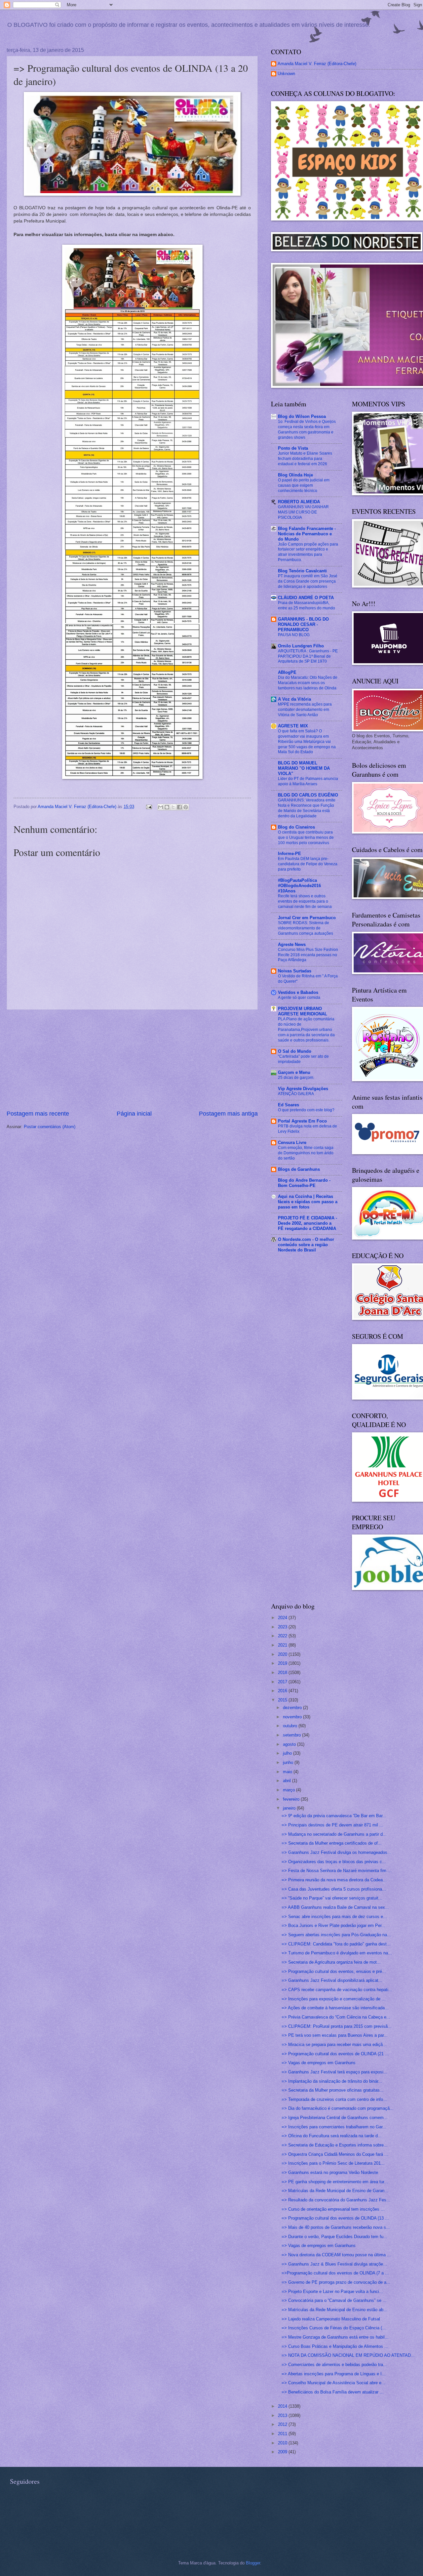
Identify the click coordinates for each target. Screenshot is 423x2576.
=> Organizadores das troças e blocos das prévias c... (334, 1862)
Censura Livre (292, 1143)
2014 (283, 2406)
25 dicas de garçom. (296, 1078)
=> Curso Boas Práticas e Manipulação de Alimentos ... (335, 2346)
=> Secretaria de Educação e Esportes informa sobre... (335, 2145)
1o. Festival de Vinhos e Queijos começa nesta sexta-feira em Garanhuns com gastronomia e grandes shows (307, 429)
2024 (283, 1618)
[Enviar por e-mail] (161, 807)
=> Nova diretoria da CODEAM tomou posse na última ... (336, 2255)
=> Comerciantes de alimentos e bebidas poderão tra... (334, 2365)
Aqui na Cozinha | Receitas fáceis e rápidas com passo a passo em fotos (308, 1202)
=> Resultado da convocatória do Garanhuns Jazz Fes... (336, 2200)
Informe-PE (289, 854)
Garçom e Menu (294, 1072)
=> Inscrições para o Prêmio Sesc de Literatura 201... (333, 2163)
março (289, 1790)
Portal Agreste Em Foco (302, 1121)
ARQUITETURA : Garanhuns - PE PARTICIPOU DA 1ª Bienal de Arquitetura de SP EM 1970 (308, 656)
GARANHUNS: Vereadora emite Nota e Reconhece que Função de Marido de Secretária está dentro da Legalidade (307, 808)
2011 (283, 2434)
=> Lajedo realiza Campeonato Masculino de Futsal (331, 2319)
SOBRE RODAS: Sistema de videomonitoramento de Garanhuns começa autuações (306, 928)
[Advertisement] (132, 1060)
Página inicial (134, 1114)
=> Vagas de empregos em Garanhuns (319, 2063)
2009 (283, 2452)
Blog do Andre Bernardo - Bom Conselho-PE (304, 1183)
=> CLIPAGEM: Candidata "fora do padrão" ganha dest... (336, 1944)
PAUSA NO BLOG (294, 635)
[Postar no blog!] (167, 807)
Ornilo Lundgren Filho (301, 646)
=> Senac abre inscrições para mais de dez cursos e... (334, 1917)
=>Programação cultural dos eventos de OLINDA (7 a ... (335, 2273)
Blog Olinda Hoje (295, 475)
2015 (283, 1700)
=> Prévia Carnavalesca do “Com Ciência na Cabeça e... (336, 2017)
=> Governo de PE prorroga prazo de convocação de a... (336, 2282)
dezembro (293, 1708)
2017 (283, 1682)
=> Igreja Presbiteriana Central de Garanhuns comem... (335, 2118)
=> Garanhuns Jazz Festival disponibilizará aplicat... (332, 1980)
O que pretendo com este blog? (306, 1110)
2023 (283, 1627)
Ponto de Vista (293, 448)
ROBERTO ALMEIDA (299, 502)
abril (288, 1781)
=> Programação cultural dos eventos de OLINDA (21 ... (335, 2054)
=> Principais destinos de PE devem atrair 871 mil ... (332, 1825)
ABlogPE (287, 672)
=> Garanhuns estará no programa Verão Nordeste (330, 2172)
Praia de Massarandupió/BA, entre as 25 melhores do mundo (307, 605)
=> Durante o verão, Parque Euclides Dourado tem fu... (334, 2237)
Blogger (253, 2563)
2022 (283, 1636)
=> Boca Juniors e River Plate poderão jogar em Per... (333, 1925)
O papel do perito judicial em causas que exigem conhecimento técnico (304, 485)
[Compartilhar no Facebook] (179, 807)
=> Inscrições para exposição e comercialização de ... (334, 1999)
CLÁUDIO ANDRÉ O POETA (306, 598)
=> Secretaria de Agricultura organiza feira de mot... (331, 1962)
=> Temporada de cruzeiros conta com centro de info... (334, 2099)
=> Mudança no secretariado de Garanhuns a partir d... (334, 1834)
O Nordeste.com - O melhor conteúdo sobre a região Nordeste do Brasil (306, 1245)
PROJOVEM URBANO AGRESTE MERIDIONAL (303, 1011)
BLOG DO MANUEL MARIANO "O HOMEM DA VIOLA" (304, 768)
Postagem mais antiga (228, 1114)
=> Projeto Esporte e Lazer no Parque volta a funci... (332, 2291)
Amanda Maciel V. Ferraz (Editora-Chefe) (317, 64)
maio (288, 1772)
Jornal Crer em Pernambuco (307, 918)
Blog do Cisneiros (296, 827)
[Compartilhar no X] (173, 807)
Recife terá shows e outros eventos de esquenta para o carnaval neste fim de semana (305, 901)
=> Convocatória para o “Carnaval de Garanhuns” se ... (334, 2300)
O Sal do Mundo (295, 1051)
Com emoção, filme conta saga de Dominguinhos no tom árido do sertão (306, 1153)
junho (289, 1762)
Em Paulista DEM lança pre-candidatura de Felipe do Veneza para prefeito (308, 864)
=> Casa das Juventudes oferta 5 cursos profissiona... (334, 1889)
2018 (283, 1673)
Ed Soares (288, 1105)
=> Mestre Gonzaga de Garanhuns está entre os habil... (335, 2337)
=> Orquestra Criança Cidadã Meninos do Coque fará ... (335, 2154)
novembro (293, 1717)
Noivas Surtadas (295, 971)
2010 (283, 2443)
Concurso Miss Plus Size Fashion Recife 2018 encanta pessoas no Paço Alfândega (308, 955)
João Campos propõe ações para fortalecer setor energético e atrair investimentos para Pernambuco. (308, 552)
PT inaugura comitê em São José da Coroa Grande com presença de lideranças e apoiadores (308, 581)
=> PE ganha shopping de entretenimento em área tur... (335, 2182)
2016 (283, 1691)
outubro (291, 1726)
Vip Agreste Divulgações (303, 1089)
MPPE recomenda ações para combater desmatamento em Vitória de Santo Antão (305, 710)
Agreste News (292, 944)
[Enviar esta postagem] (149, 807)
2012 (283, 2424)
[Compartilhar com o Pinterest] (186, 807)
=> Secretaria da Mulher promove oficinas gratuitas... (333, 2090)
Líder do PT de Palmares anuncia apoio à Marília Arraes (308, 781)
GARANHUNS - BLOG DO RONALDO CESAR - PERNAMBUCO (303, 624)
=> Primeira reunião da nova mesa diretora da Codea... (334, 1880)
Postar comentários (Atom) (50, 1127)
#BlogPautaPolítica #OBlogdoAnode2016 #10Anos (299, 886)
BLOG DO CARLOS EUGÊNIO (308, 795)
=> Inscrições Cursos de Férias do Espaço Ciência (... (334, 2328)
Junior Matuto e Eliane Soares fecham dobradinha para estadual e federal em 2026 (305, 459)
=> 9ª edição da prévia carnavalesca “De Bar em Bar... (334, 1816)
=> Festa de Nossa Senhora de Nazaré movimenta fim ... (337, 1871)
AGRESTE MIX (293, 726)
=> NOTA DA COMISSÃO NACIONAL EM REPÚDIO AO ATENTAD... (348, 2355)
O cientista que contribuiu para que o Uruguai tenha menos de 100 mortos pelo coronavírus (306, 838)
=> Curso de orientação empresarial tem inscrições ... (333, 2209)
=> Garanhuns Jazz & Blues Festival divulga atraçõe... (334, 2264)
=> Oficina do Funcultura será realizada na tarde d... (332, 2136)
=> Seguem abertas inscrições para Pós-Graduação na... (336, 1935)
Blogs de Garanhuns (299, 1169)
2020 (283, 1654)
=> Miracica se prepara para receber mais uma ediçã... (334, 2044)
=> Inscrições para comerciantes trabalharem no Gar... (334, 2127)
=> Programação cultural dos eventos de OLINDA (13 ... (335, 2218)
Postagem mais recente (38, 1114)
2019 (283, 1663)
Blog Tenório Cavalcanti (302, 571)
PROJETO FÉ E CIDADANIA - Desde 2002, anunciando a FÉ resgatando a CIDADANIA (308, 1223)
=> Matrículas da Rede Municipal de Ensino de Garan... (335, 2191)
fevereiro (292, 1799)
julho (288, 1753)
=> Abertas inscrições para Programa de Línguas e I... (334, 2374)
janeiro (290, 1808)
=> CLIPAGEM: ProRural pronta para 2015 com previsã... (337, 2026)
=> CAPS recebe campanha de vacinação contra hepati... (337, 1990)
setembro (292, 1735)
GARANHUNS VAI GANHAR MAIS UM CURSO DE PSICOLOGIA (303, 512)
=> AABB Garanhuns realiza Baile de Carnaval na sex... (335, 1907)
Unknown (286, 74)
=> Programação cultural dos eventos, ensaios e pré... (334, 1971)
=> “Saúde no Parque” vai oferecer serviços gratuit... (332, 1898)
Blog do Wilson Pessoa (302, 416)
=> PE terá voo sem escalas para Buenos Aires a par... (335, 2035)
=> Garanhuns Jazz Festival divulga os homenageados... (336, 1852)
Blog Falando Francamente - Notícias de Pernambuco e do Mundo (307, 534)
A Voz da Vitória (294, 699)
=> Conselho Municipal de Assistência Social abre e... (333, 2383)
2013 (283, 2415)
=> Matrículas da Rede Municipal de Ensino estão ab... (334, 2310)
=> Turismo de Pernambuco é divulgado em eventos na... (337, 1953)
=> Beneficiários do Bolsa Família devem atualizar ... (333, 2392)
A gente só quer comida (299, 998)
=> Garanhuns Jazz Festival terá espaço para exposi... (334, 2072)
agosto (290, 1744)
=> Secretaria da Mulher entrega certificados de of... (332, 1843)
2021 (283, 1645)
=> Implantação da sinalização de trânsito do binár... (332, 2081)
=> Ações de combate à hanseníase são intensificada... (335, 2008)
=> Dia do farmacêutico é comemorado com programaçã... (338, 2108)
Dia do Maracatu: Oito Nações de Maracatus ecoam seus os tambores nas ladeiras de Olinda (308, 683)
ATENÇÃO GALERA (296, 1094)
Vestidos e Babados (298, 992)
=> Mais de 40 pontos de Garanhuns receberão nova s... (336, 2227)
